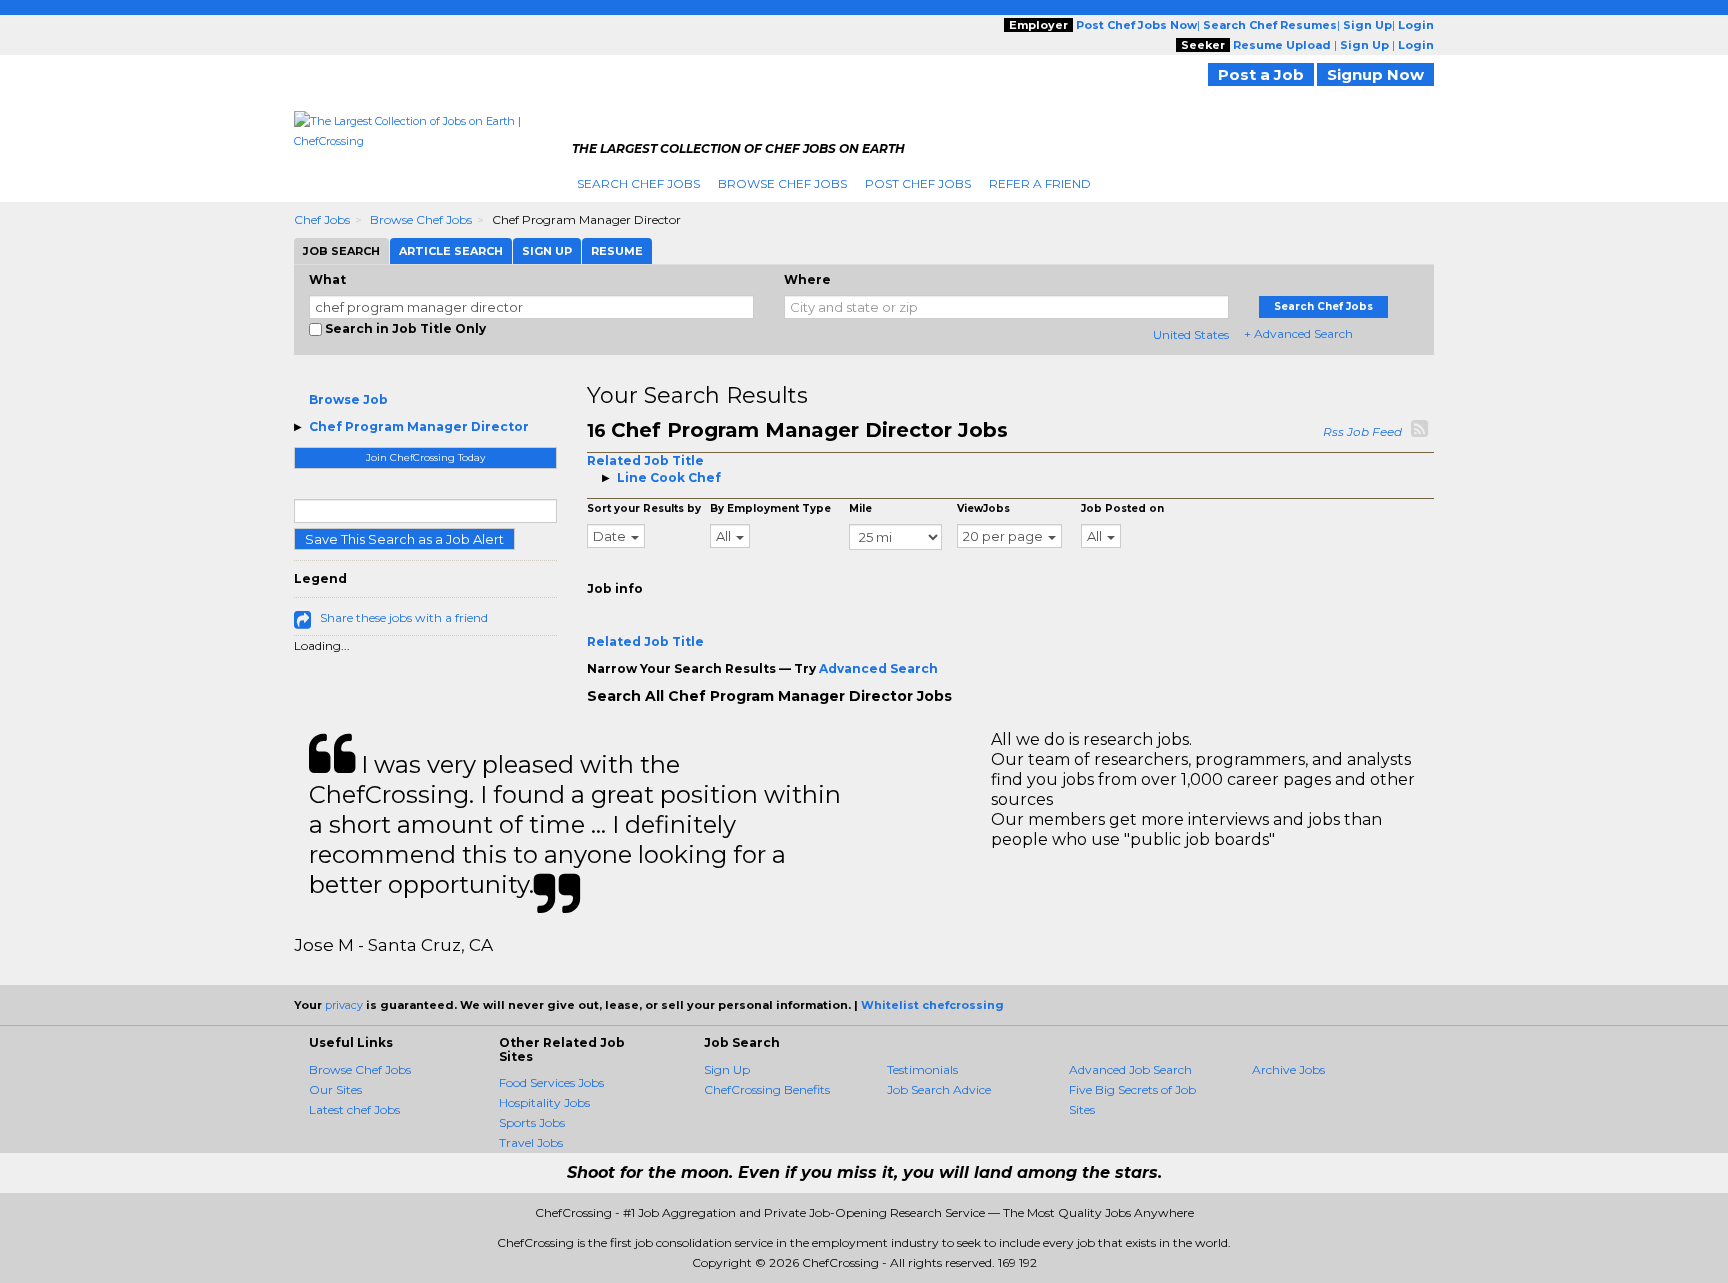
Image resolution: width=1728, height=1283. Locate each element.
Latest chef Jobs (354, 1109)
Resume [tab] (617, 251)
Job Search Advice (939, 1089)
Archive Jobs (1288, 1069)
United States (1191, 334)
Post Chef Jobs (918, 183)
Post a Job (1261, 74)
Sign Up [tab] (547, 251)
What (327, 279)
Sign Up (727, 1069)
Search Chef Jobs (638, 183)
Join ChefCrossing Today (425, 457)
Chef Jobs (322, 219)
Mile (860, 508)
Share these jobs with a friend (404, 617)
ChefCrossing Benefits (767, 1089)
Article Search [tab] (451, 251)
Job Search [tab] (341, 251)
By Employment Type (770, 508)
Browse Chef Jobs (782, 183)
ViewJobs (983, 508)
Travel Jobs (531, 1142)
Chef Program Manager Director (419, 426)
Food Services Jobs (551, 1082)
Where (807, 279)
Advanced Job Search (1130, 1069)
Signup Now (1375, 74)
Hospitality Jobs (544, 1102)
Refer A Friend (1040, 183)
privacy (344, 1005)
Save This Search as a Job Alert (404, 539)
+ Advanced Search (1298, 333)
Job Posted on (1122, 508)
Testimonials (922, 1069)
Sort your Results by (644, 508)
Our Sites (335, 1089)
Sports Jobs (532, 1122)
